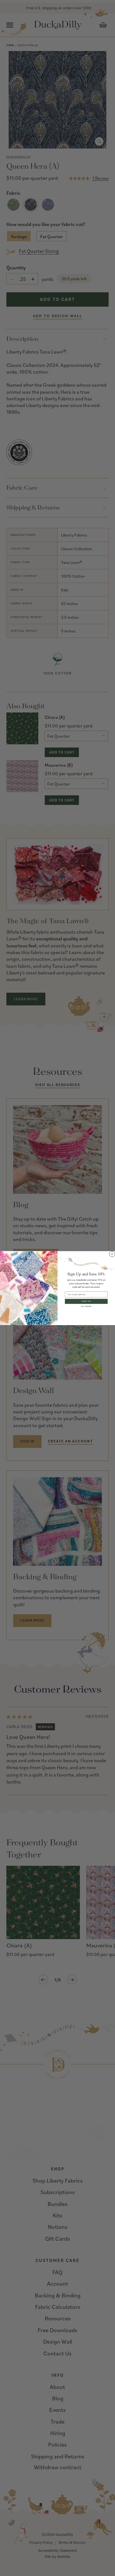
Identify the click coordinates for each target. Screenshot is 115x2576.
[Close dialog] (112, 1254)
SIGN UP (86, 1301)
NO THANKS (86, 1306)
